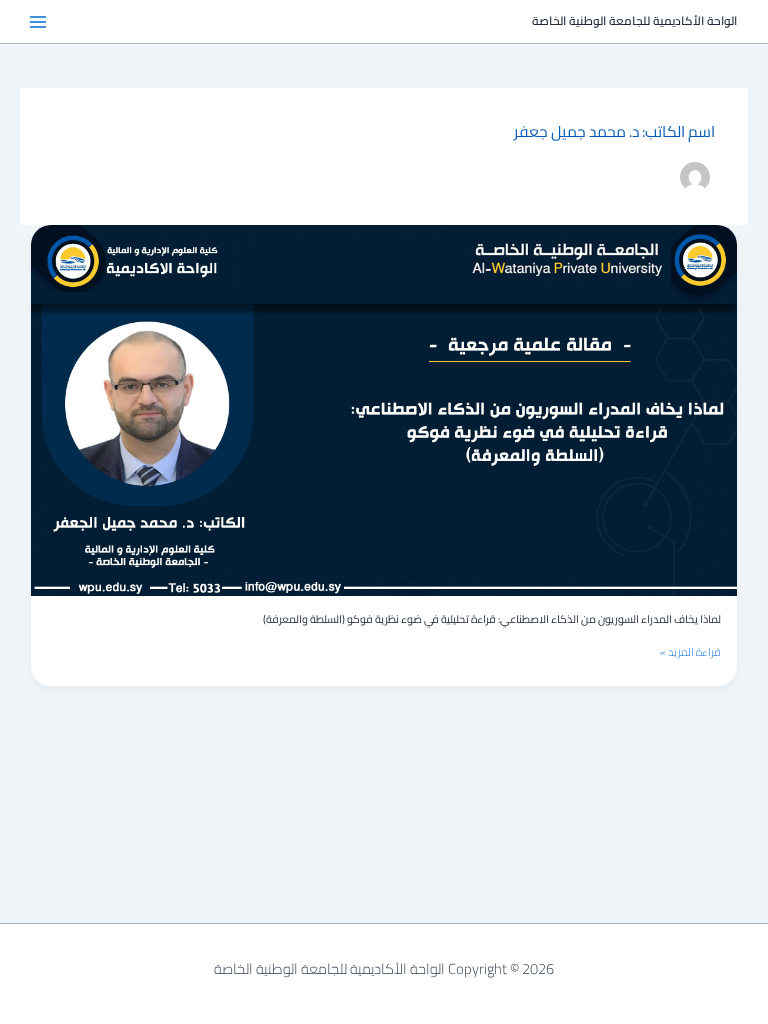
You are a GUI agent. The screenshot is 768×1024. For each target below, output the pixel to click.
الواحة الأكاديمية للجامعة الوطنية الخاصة (634, 21)
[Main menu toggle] (38, 21)
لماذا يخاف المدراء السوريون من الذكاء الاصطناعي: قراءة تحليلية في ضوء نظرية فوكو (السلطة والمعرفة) (492, 619)
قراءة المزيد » (690, 652)
